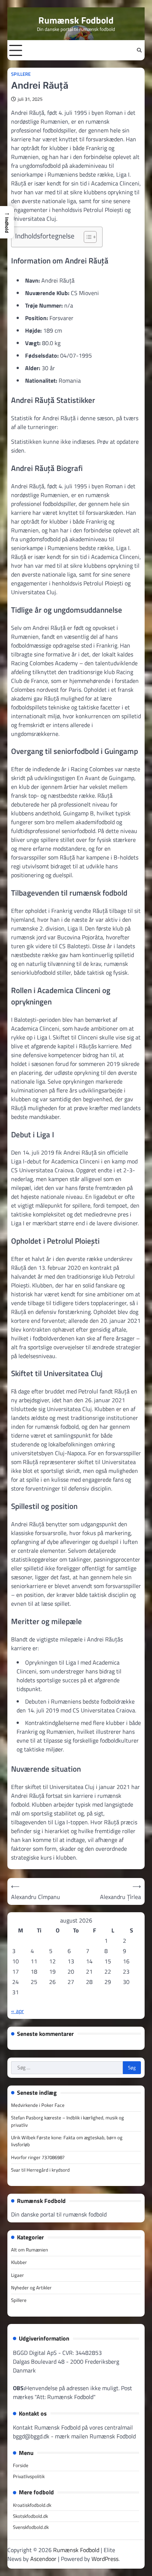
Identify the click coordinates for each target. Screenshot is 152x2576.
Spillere (21, 74)
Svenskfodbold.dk (31, 2527)
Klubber (19, 2262)
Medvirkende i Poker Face (38, 2105)
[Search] (139, 50)
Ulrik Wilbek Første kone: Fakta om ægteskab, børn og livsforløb (67, 2141)
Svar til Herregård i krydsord (40, 2170)
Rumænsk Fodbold (76, 20)
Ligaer (18, 2275)
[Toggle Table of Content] (87, 237)
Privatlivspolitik (29, 2476)
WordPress (105, 2559)
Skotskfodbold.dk (30, 2516)
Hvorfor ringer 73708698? (38, 2157)
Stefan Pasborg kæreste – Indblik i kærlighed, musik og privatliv (68, 2121)
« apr (18, 2011)
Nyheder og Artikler (31, 2288)
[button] (7, 222)
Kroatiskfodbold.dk (32, 2505)
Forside (21, 2465)
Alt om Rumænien (30, 2250)
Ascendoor (43, 2559)
